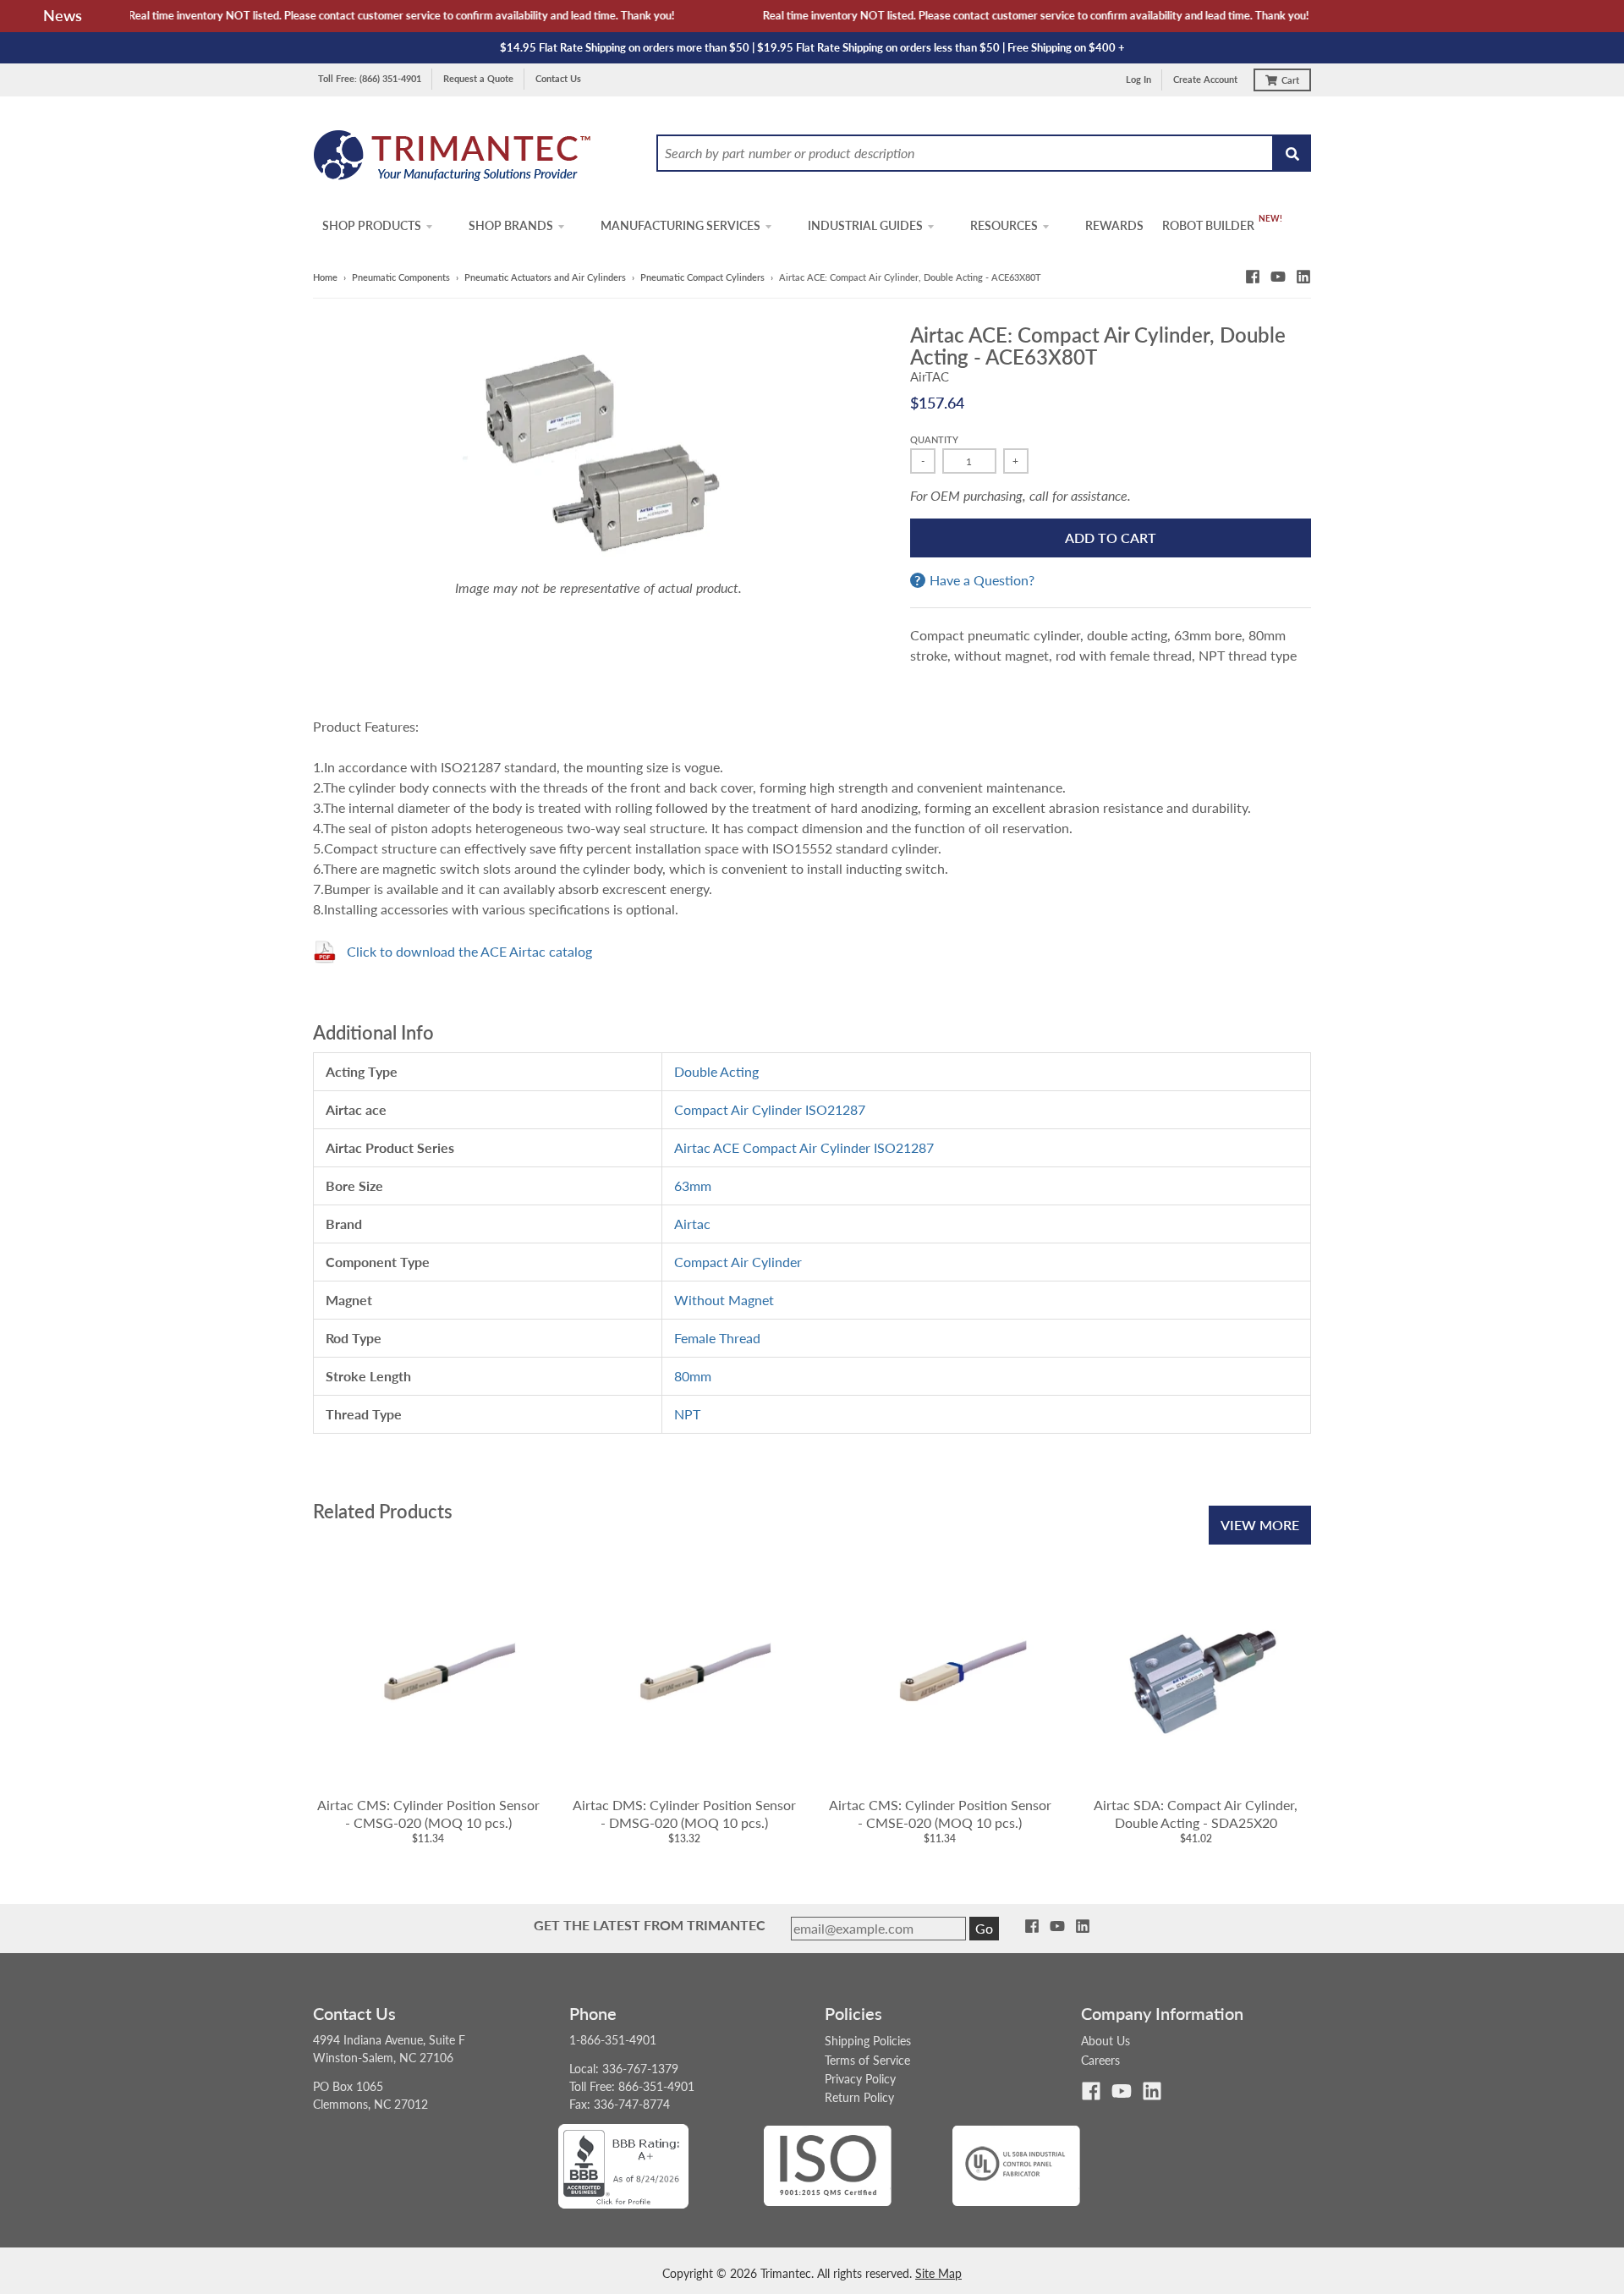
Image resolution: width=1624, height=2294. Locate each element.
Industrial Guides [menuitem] (865, 225)
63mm (693, 1185)
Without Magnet (724, 1300)
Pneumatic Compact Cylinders (702, 277)
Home (325, 277)
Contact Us (558, 78)
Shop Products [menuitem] (372, 225)
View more (1260, 1525)
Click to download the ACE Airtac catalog (469, 951)
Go (984, 1928)
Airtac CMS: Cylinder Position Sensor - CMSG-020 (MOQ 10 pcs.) (428, 1814)
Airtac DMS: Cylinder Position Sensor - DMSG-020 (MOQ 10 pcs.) (684, 1814)
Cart (1290, 80)
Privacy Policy (860, 2079)
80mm (693, 1376)
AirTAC (930, 376)
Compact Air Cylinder (738, 1262)
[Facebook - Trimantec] (1253, 277)
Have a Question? (982, 580)
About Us (1106, 2041)
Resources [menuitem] (1004, 225)
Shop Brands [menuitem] (511, 225)
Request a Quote (478, 78)
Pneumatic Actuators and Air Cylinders (545, 277)
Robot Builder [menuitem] (1208, 225)
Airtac (692, 1224)
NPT (687, 1414)
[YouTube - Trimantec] (1278, 277)
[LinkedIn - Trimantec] (1303, 277)
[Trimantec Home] (453, 160)
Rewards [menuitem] (1114, 225)
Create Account (1205, 79)
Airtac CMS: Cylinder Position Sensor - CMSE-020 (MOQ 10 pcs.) (940, 1814)
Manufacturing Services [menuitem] (680, 225)
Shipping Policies (868, 2041)
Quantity (934, 439)
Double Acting (716, 1071)
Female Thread (717, 1338)
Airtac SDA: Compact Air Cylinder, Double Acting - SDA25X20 (1196, 1814)
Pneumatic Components (401, 277)
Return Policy (859, 2097)
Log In (1138, 79)
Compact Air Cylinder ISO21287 (770, 1109)
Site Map (938, 2273)
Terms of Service (867, 2060)
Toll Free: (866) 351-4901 (370, 78)
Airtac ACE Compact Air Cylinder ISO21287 (804, 1147)
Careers (1100, 2060)
